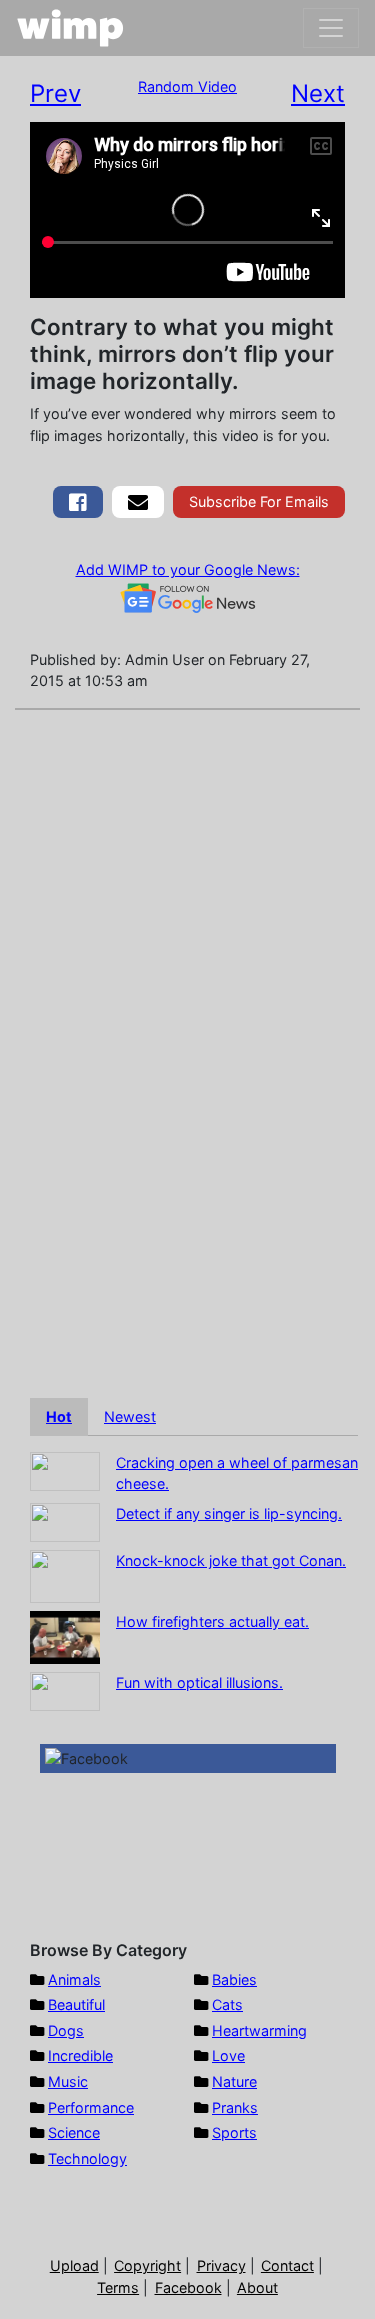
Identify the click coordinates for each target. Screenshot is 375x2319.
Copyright (147, 2265)
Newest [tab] (130, 1416)
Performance (91, 2107)
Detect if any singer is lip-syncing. (229, 1513)
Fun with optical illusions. (199, 1682)
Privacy (221, 2265)
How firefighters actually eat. (212, 1621)
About (257, 2287)
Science (74, 2132)
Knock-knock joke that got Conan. (231, 1560)
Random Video (187, 86)
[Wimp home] (70, 28)
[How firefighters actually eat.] (65, 1635)
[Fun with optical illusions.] (65, 1689)
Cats (227, 2004)
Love (228, 2055)
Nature (234, 2081)
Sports (234, 2132)
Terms (118, 2287)
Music (68, 2081)
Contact (287, 2265)
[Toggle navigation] (331, 28)
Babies (234, 1979)
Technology (87, 2158)
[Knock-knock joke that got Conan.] (65, 1574)
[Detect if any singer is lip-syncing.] (65, 1520)
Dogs (66, 2030)
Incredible (80, 2055)
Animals (74, 1979)
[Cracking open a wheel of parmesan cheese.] (65, 1469)
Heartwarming (259, 2030)
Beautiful (76, 2004)
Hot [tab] (59, 1416)
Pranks (235, 2107)
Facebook (188, 2287)
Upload (74, 2265)
